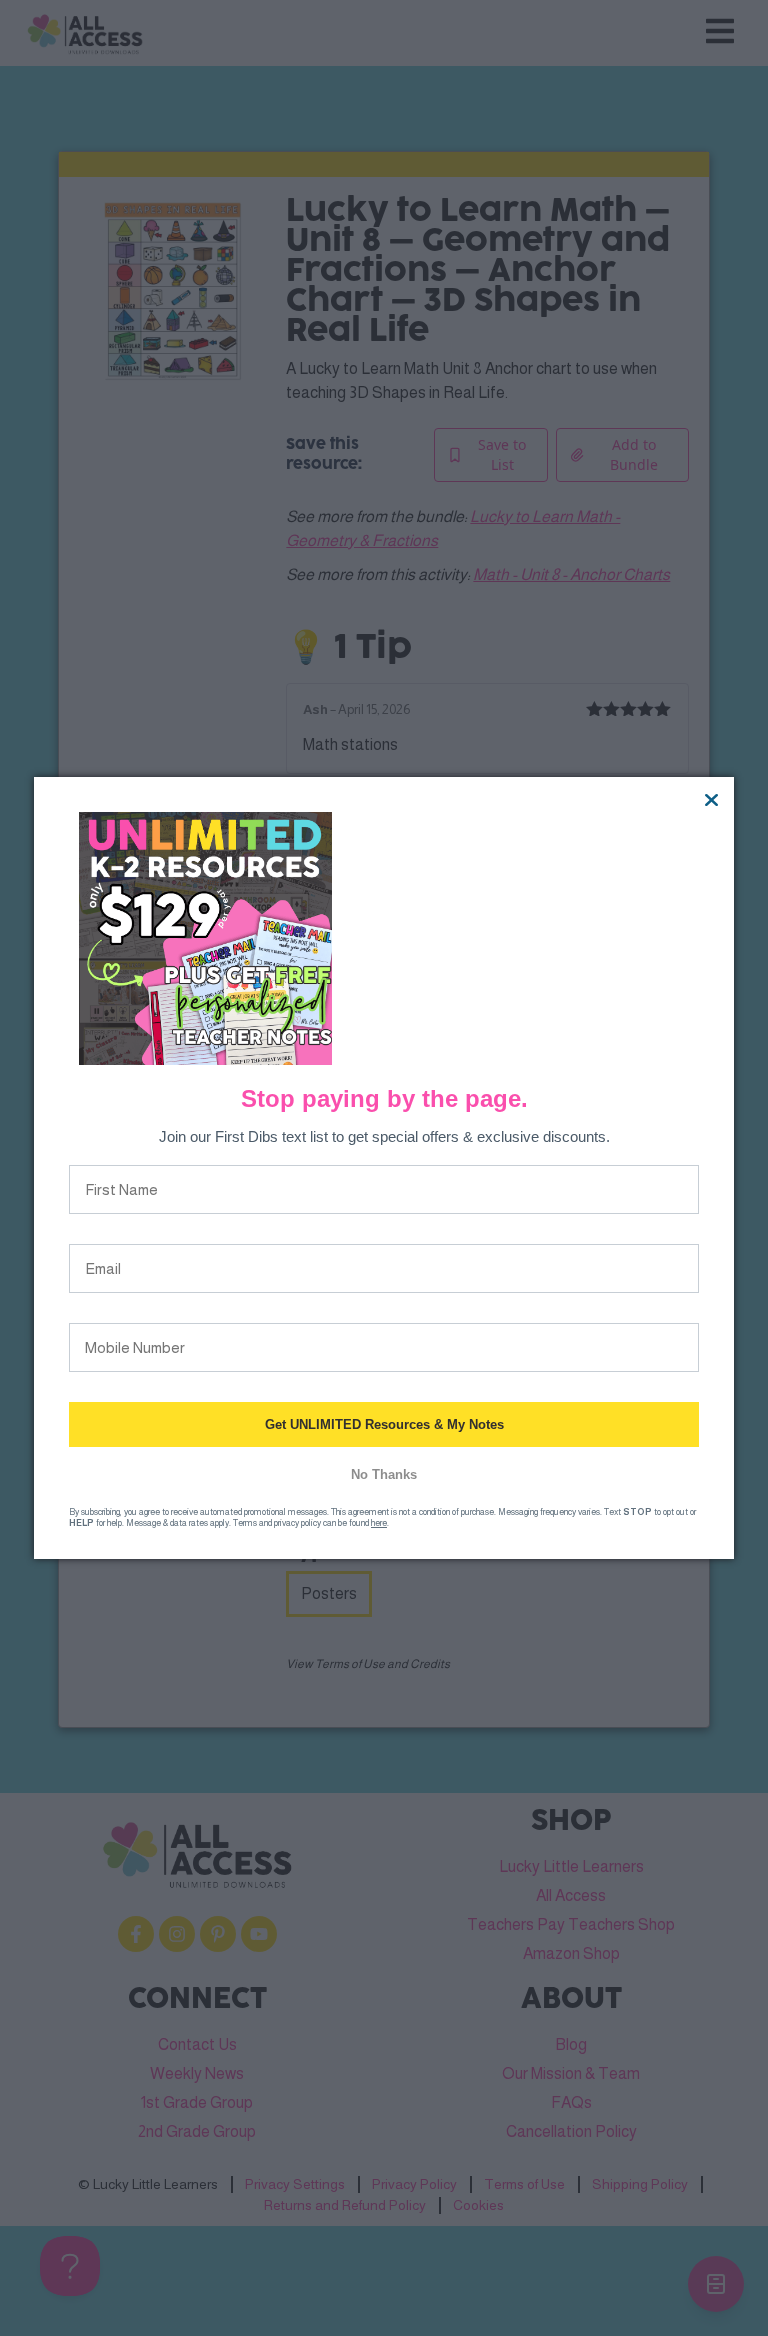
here (379, 1523)
